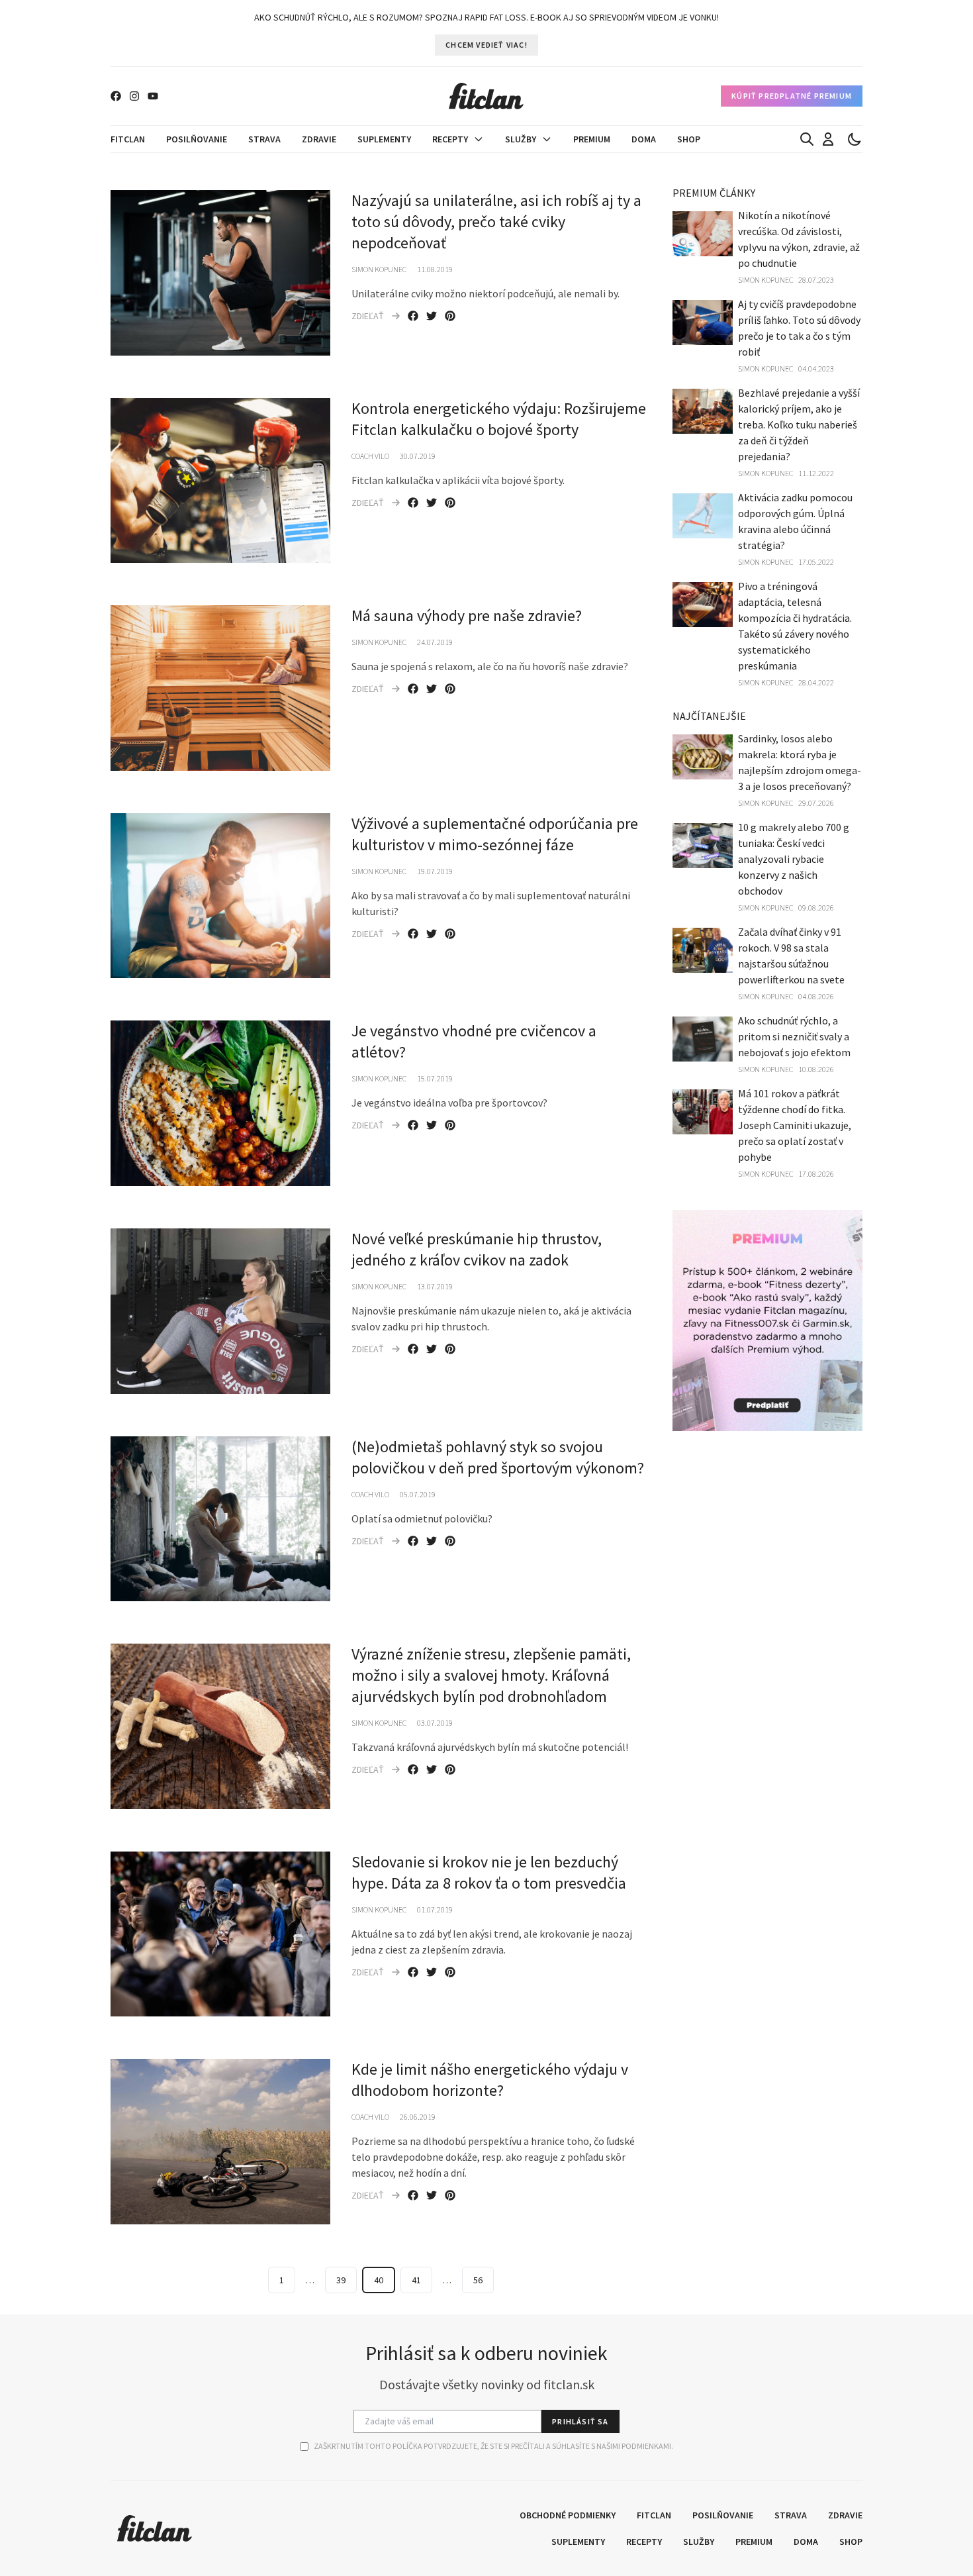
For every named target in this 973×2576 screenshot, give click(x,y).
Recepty (450, 139)
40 (379, 2280)
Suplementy (384, 139)
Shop (689, 139)
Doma (644, 139)
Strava (264, 139)
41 (416, 2280)
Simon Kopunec (379, 269)
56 (478, 2280)
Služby (521, 139)
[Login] (828, 139)
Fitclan (128, 139)
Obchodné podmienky (568, 2515)
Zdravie (319, 139)
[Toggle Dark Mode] (855, 139)
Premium (592, 139)
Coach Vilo (370, 456)
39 (341, 2280)
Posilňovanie (197, 139)
